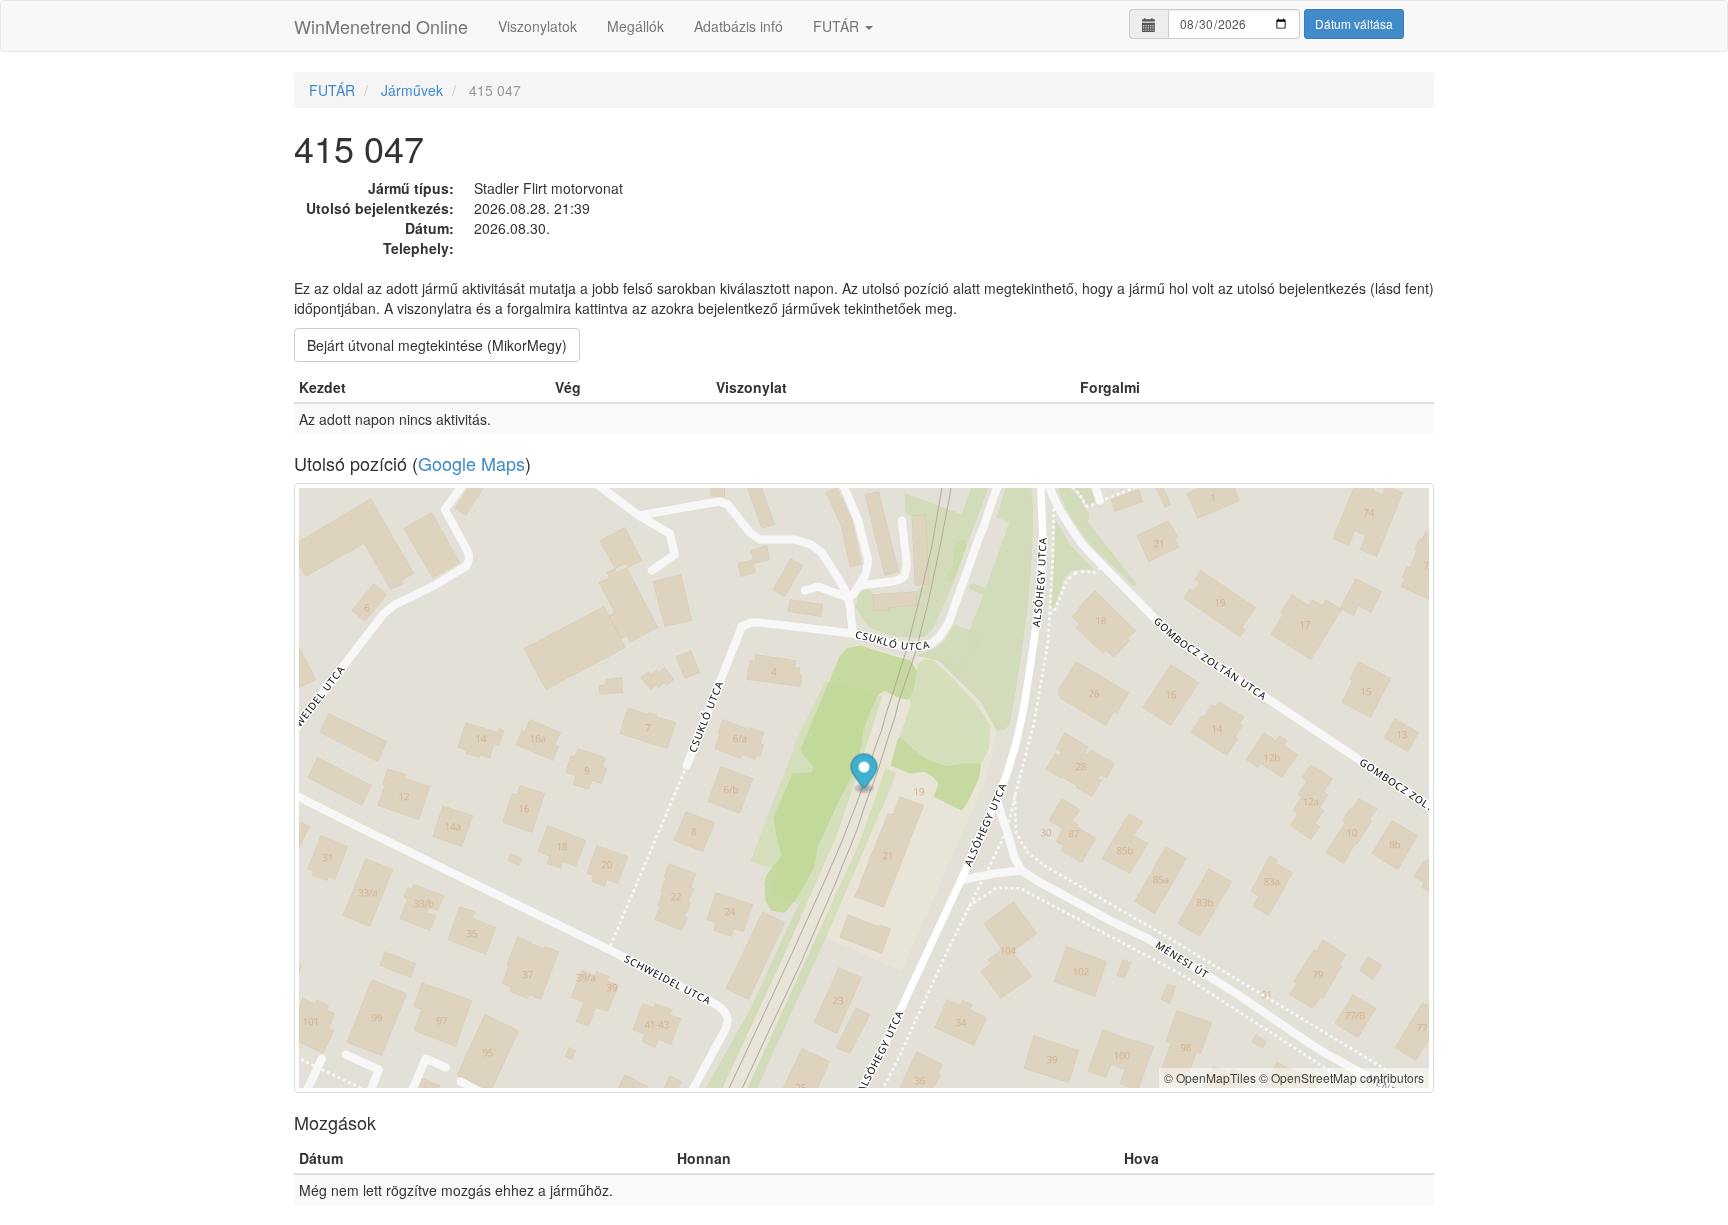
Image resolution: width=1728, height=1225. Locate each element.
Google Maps (471, 463)
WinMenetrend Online (381, 26)
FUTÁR (838, 26)
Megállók (635, 26)
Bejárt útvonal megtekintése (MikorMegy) (437, 345)
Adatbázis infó (738, 26)
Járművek (412, 90)
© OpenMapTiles (1210, 1077)
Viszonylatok (537, 26)
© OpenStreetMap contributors (1341, 1077)
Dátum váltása (1354, 23)
